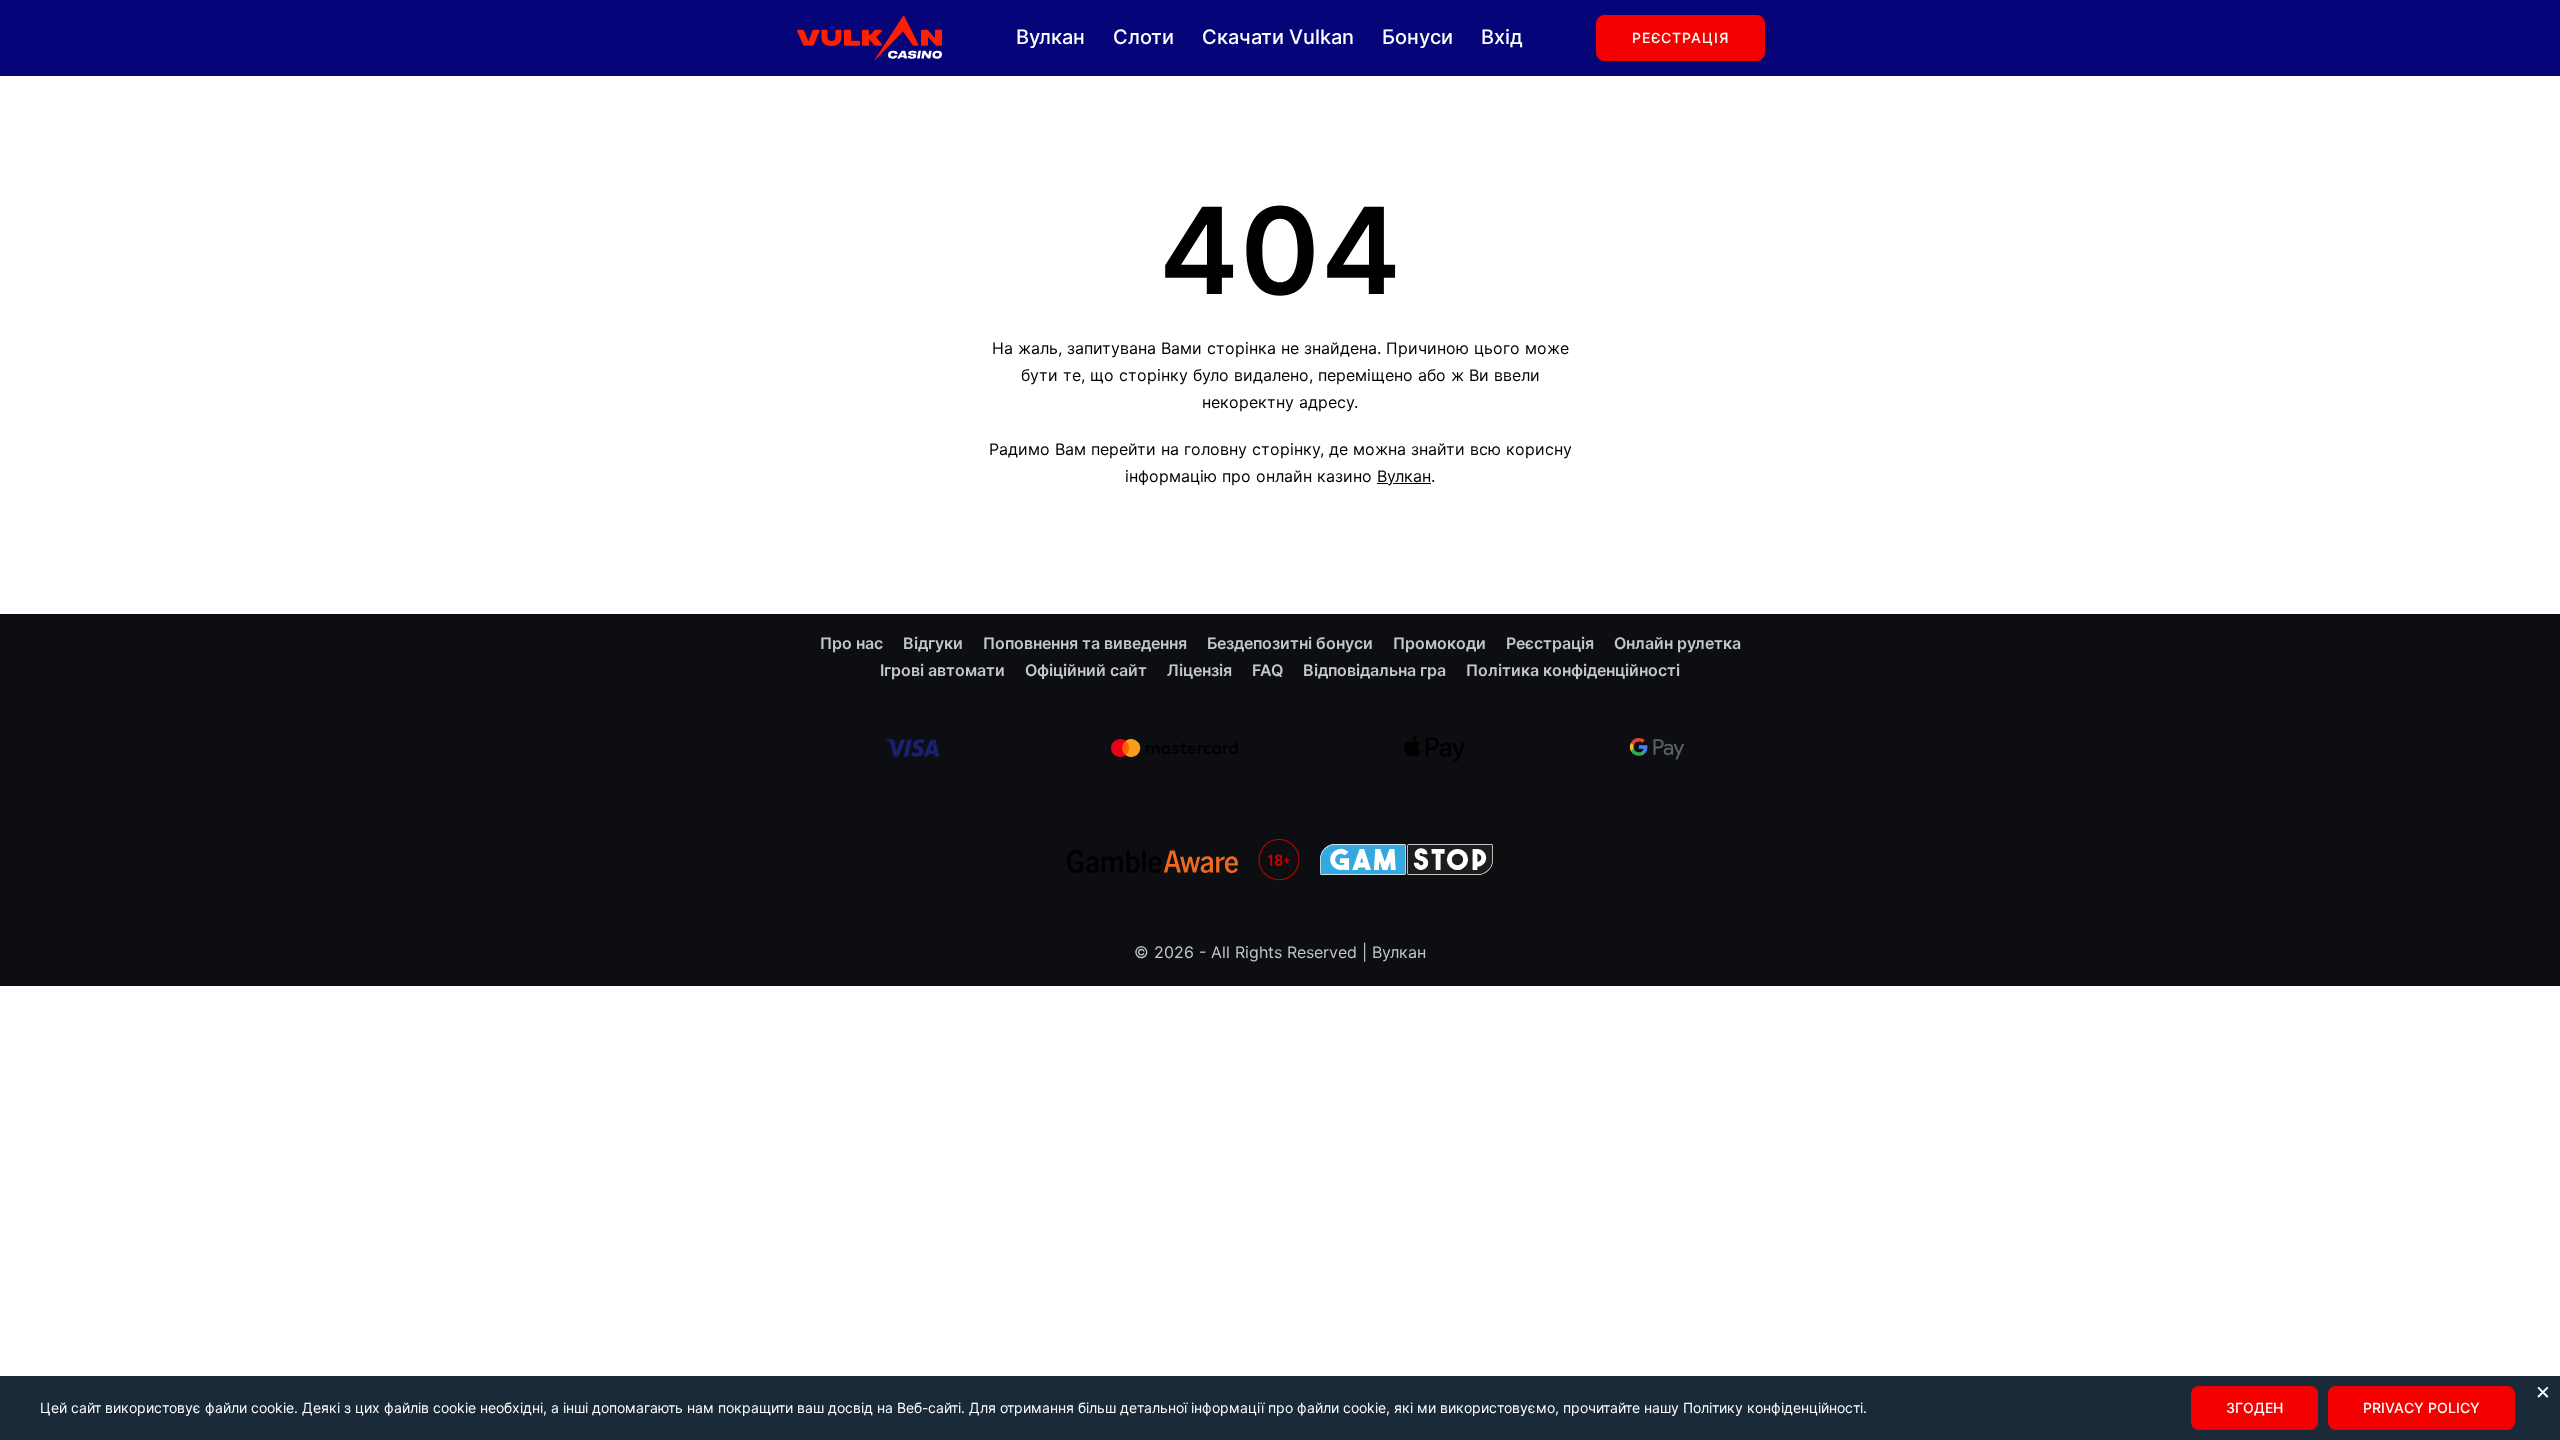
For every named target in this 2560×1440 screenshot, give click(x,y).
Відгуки (933, 643)
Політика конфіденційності (1573, 670)
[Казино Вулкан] (868, 36)
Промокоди (1439, 643)
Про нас (851, 643)
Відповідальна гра (1374, 670)
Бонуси (1417, 37)
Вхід (1502, 37)
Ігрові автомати (942, 670)
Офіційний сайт (1086, 670)
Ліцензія (1199, 670)
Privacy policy (2421, 1407)
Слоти (1143, 37)
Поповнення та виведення (1085, 643)
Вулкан (1050, 37)
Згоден (2254, 1407)
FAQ (1267, 670)
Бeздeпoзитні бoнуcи (1290, 643)
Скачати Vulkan (1278, 37)
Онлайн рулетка (1677, 643)
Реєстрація (1680, 37)
